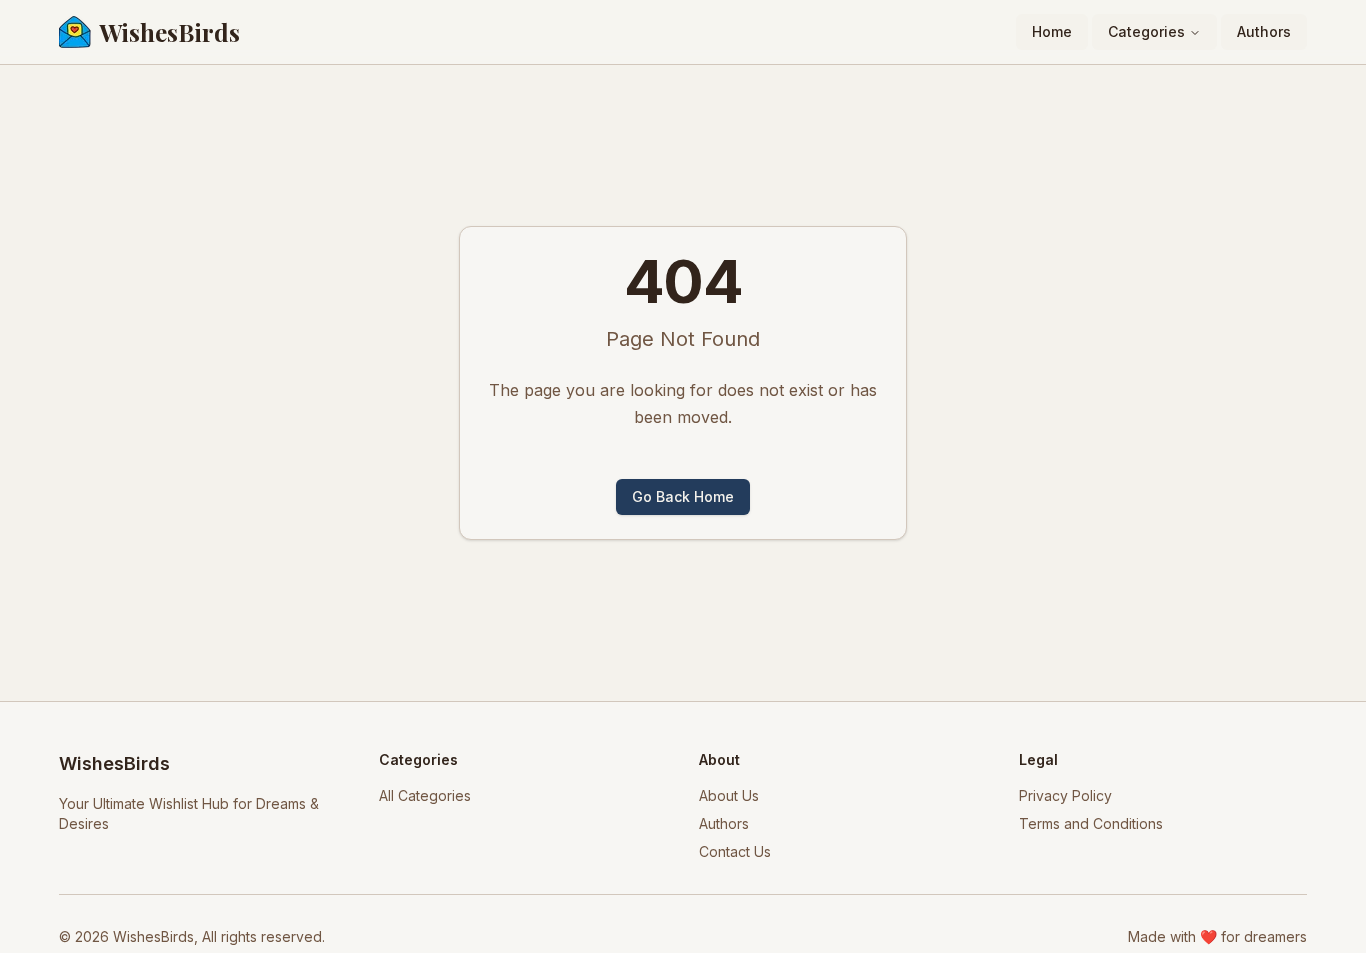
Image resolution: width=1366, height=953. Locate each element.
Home (1052, 31)
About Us (729, 795)
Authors (1264, 31)
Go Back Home (683, 496)
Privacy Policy (1065, 795)
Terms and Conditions (1091, 823)
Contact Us (735, 851)
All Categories (425, 795)
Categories (1146, 31)
